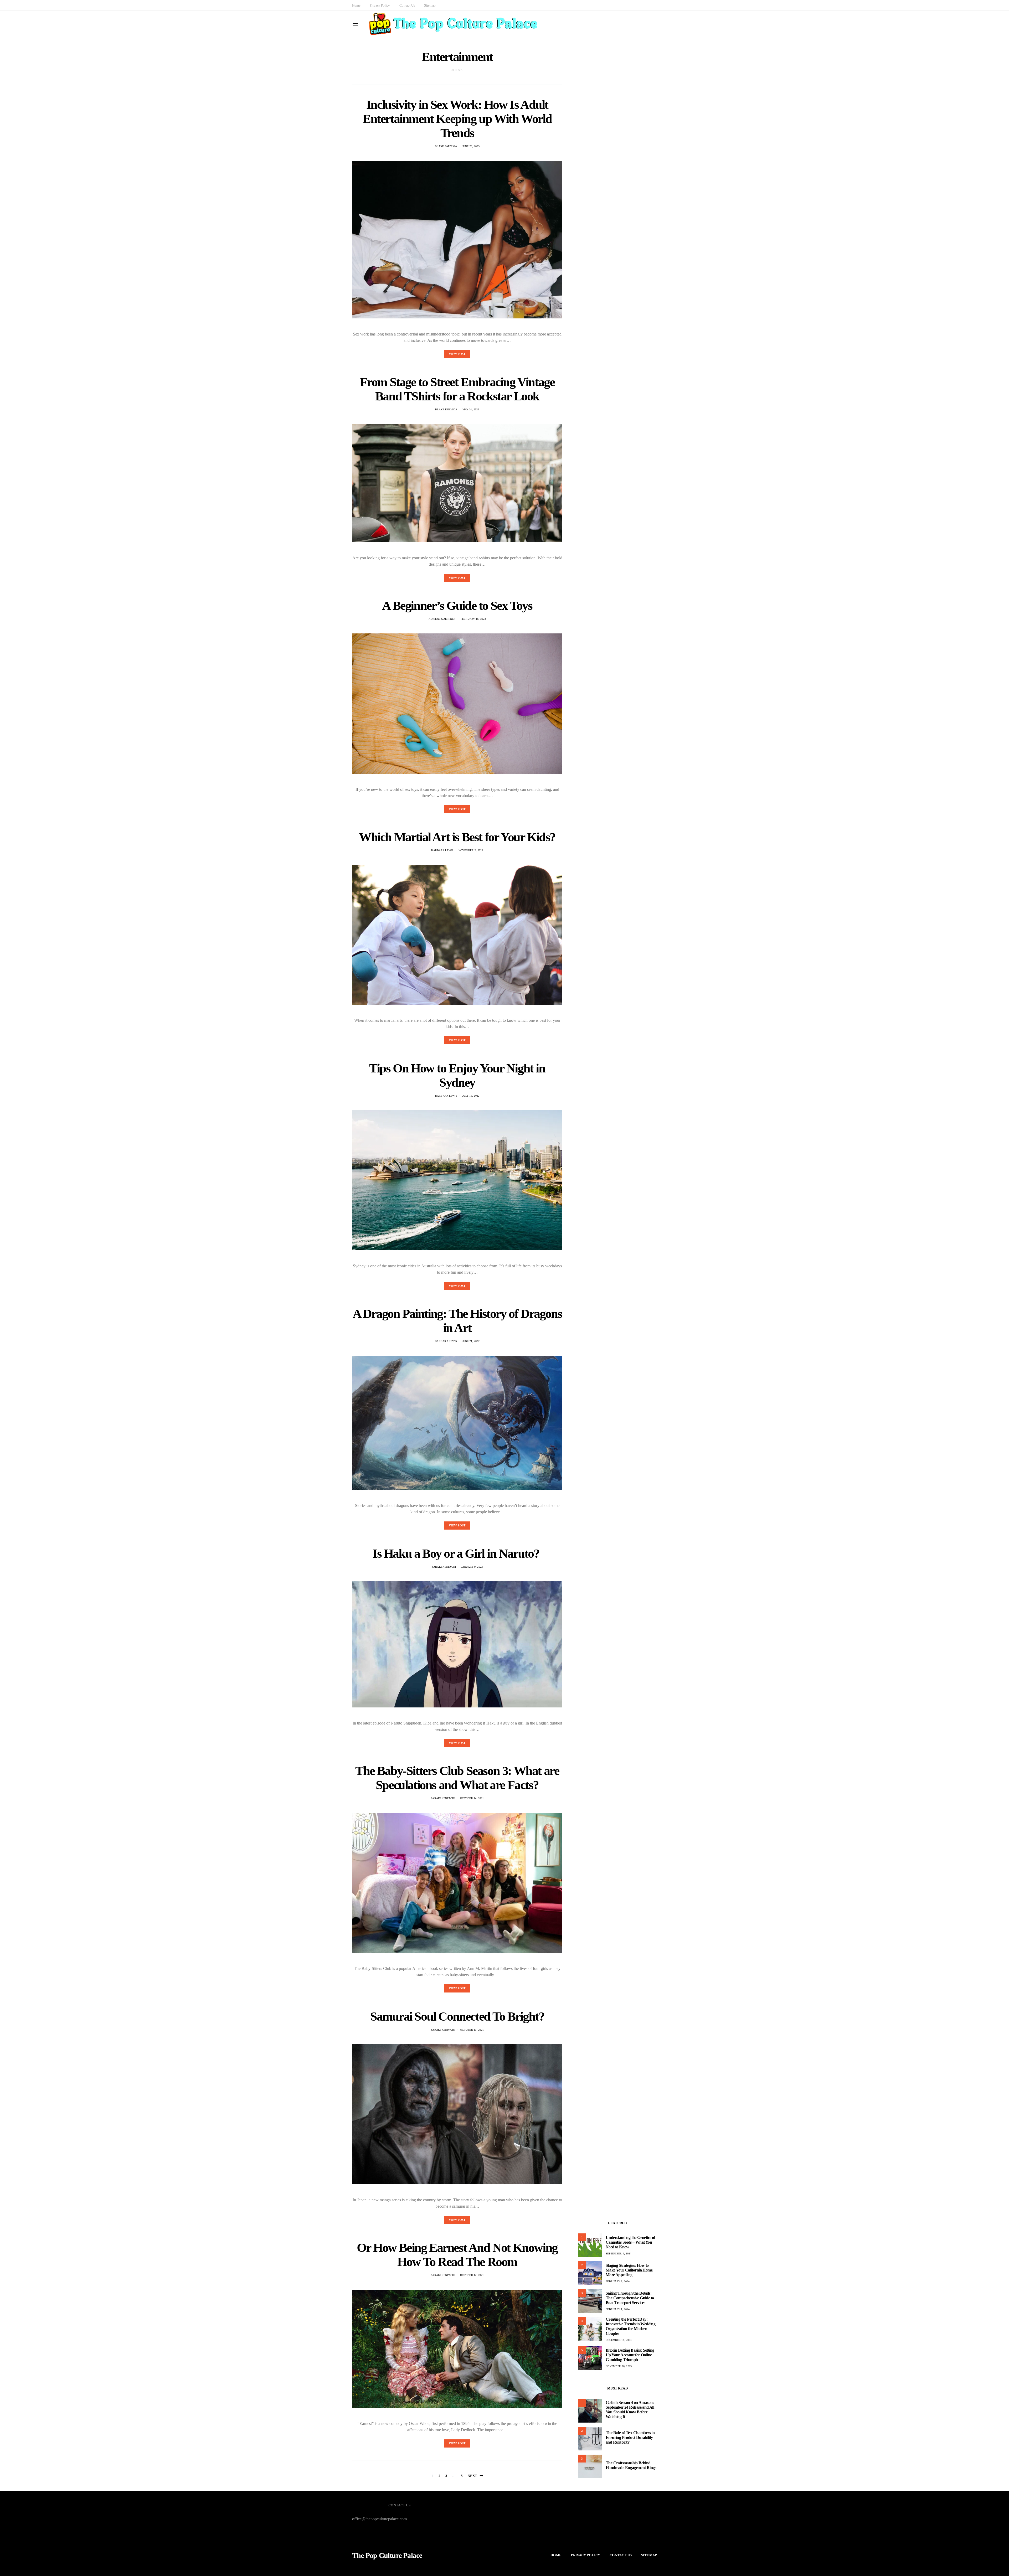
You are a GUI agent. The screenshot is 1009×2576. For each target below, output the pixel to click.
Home (356, 5)
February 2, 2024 (618, 2281)
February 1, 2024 (618, 2309)
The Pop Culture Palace (387, 2556)
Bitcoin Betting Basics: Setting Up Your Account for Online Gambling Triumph (630, 2355)
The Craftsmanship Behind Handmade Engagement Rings (631, 2465)
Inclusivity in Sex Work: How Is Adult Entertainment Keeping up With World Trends (457, 119)
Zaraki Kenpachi (444, 1567)
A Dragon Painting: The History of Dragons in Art (457, 1321)
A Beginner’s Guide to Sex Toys (457, 605)
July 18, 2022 (471, 1096)
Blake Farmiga (446, 146)
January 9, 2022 (472, 1567)
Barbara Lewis (442, 850)
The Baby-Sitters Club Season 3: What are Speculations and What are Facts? (457, 1778)
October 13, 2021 (472, 2030)
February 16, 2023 (473, 619)
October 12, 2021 (472, 2275)
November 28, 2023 (619, 2366)
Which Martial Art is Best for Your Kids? (457, 837)
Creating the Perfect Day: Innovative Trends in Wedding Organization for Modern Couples (630, 2326)
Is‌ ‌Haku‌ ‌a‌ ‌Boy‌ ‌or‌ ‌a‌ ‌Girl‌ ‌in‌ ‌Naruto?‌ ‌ (457, 1553)
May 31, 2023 (471, 409)
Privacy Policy (380, 5)
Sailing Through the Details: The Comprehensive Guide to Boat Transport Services (630, 2298)
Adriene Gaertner (442, 619)
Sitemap (430, 5)
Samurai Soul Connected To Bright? (457, 2016)
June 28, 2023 (471, 146)
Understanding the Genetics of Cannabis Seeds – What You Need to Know (630, 2242)
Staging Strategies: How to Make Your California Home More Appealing (629, 2270)
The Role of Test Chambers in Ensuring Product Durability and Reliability (630, 2437)
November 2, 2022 (471, 850)
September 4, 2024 (618, 2254)
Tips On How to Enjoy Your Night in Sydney (457, 1075)
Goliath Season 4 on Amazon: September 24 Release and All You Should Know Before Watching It (630, 2410)
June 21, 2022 (471, 1341)
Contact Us (407, 5)
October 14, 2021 (472, 1798)
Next (473, 2476)
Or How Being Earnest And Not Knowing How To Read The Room (457, 2255)
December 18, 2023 (619, 2340)
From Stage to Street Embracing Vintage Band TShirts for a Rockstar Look (457, 389)
